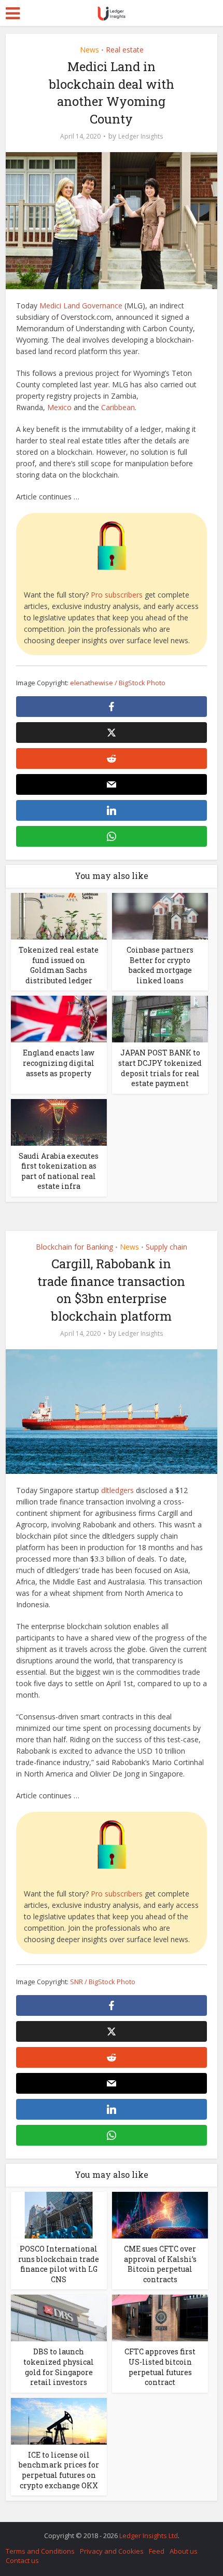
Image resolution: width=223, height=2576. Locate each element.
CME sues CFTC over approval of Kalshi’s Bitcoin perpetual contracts (160, 2264)
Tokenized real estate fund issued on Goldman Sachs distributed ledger (59, 965)
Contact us (22, 2560)
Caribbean (118, 407)
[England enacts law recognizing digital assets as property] (59, 1018)
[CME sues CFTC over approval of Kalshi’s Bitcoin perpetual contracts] (160, 2214)
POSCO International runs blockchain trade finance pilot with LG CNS (59, 2264)
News (89, 50)
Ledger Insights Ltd (149, 2536)
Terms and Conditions (40, 2551)
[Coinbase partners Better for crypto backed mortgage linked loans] (160, 916)
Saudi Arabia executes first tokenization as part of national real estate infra (59, 1171)
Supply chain (166, 1247)
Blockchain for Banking (74, 1247)
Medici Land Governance (81, 306)
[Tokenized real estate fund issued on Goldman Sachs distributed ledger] (59, 916)
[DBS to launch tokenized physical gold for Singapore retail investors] (59, 2317)
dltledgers (117, 1490)
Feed (157, 2551)
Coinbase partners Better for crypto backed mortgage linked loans (160, 965)
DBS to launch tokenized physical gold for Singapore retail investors (59, 2367)
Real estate (125, 50)
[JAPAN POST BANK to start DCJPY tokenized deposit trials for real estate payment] (160, 1018)
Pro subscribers (117, 595)
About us (184, 2551)
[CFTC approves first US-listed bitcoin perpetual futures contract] (160, 2317)
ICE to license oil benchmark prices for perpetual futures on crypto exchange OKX (59, 2470)
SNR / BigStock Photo (103, 1982)
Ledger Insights (141, 136)
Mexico (59, 407)
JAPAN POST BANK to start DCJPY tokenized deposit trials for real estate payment (160, 1068)
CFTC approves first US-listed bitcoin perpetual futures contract (160, 2367)
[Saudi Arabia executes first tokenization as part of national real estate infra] (59, 1121)
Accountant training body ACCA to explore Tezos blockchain (106, 2530)
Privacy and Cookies (112, 2551)
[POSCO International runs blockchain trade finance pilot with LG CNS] (59, 2214)
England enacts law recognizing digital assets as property (59, 1063)
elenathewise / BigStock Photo (118, 683)
